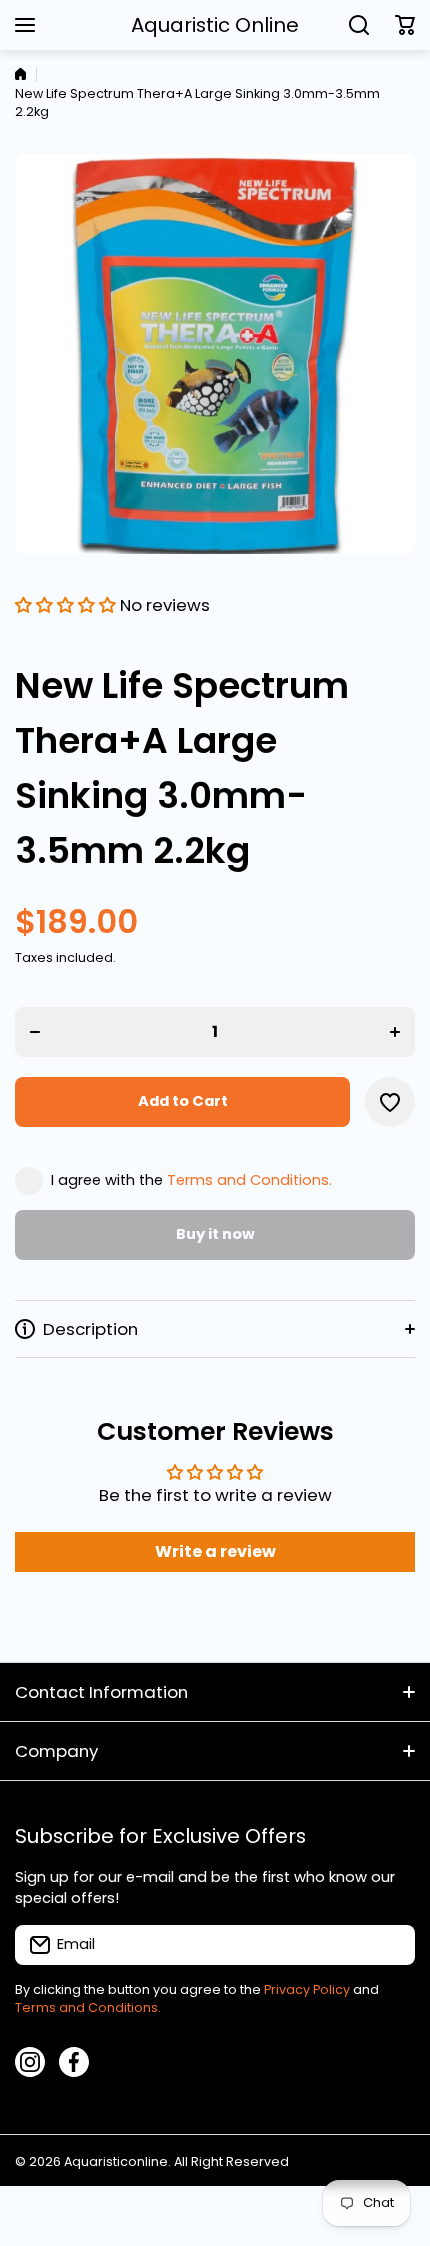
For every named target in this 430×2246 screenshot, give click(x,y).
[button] (405, 25)
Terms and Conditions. (249, 1180)
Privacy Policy (307, 1989)
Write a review (215, 1551)
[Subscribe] (390, 1945)
